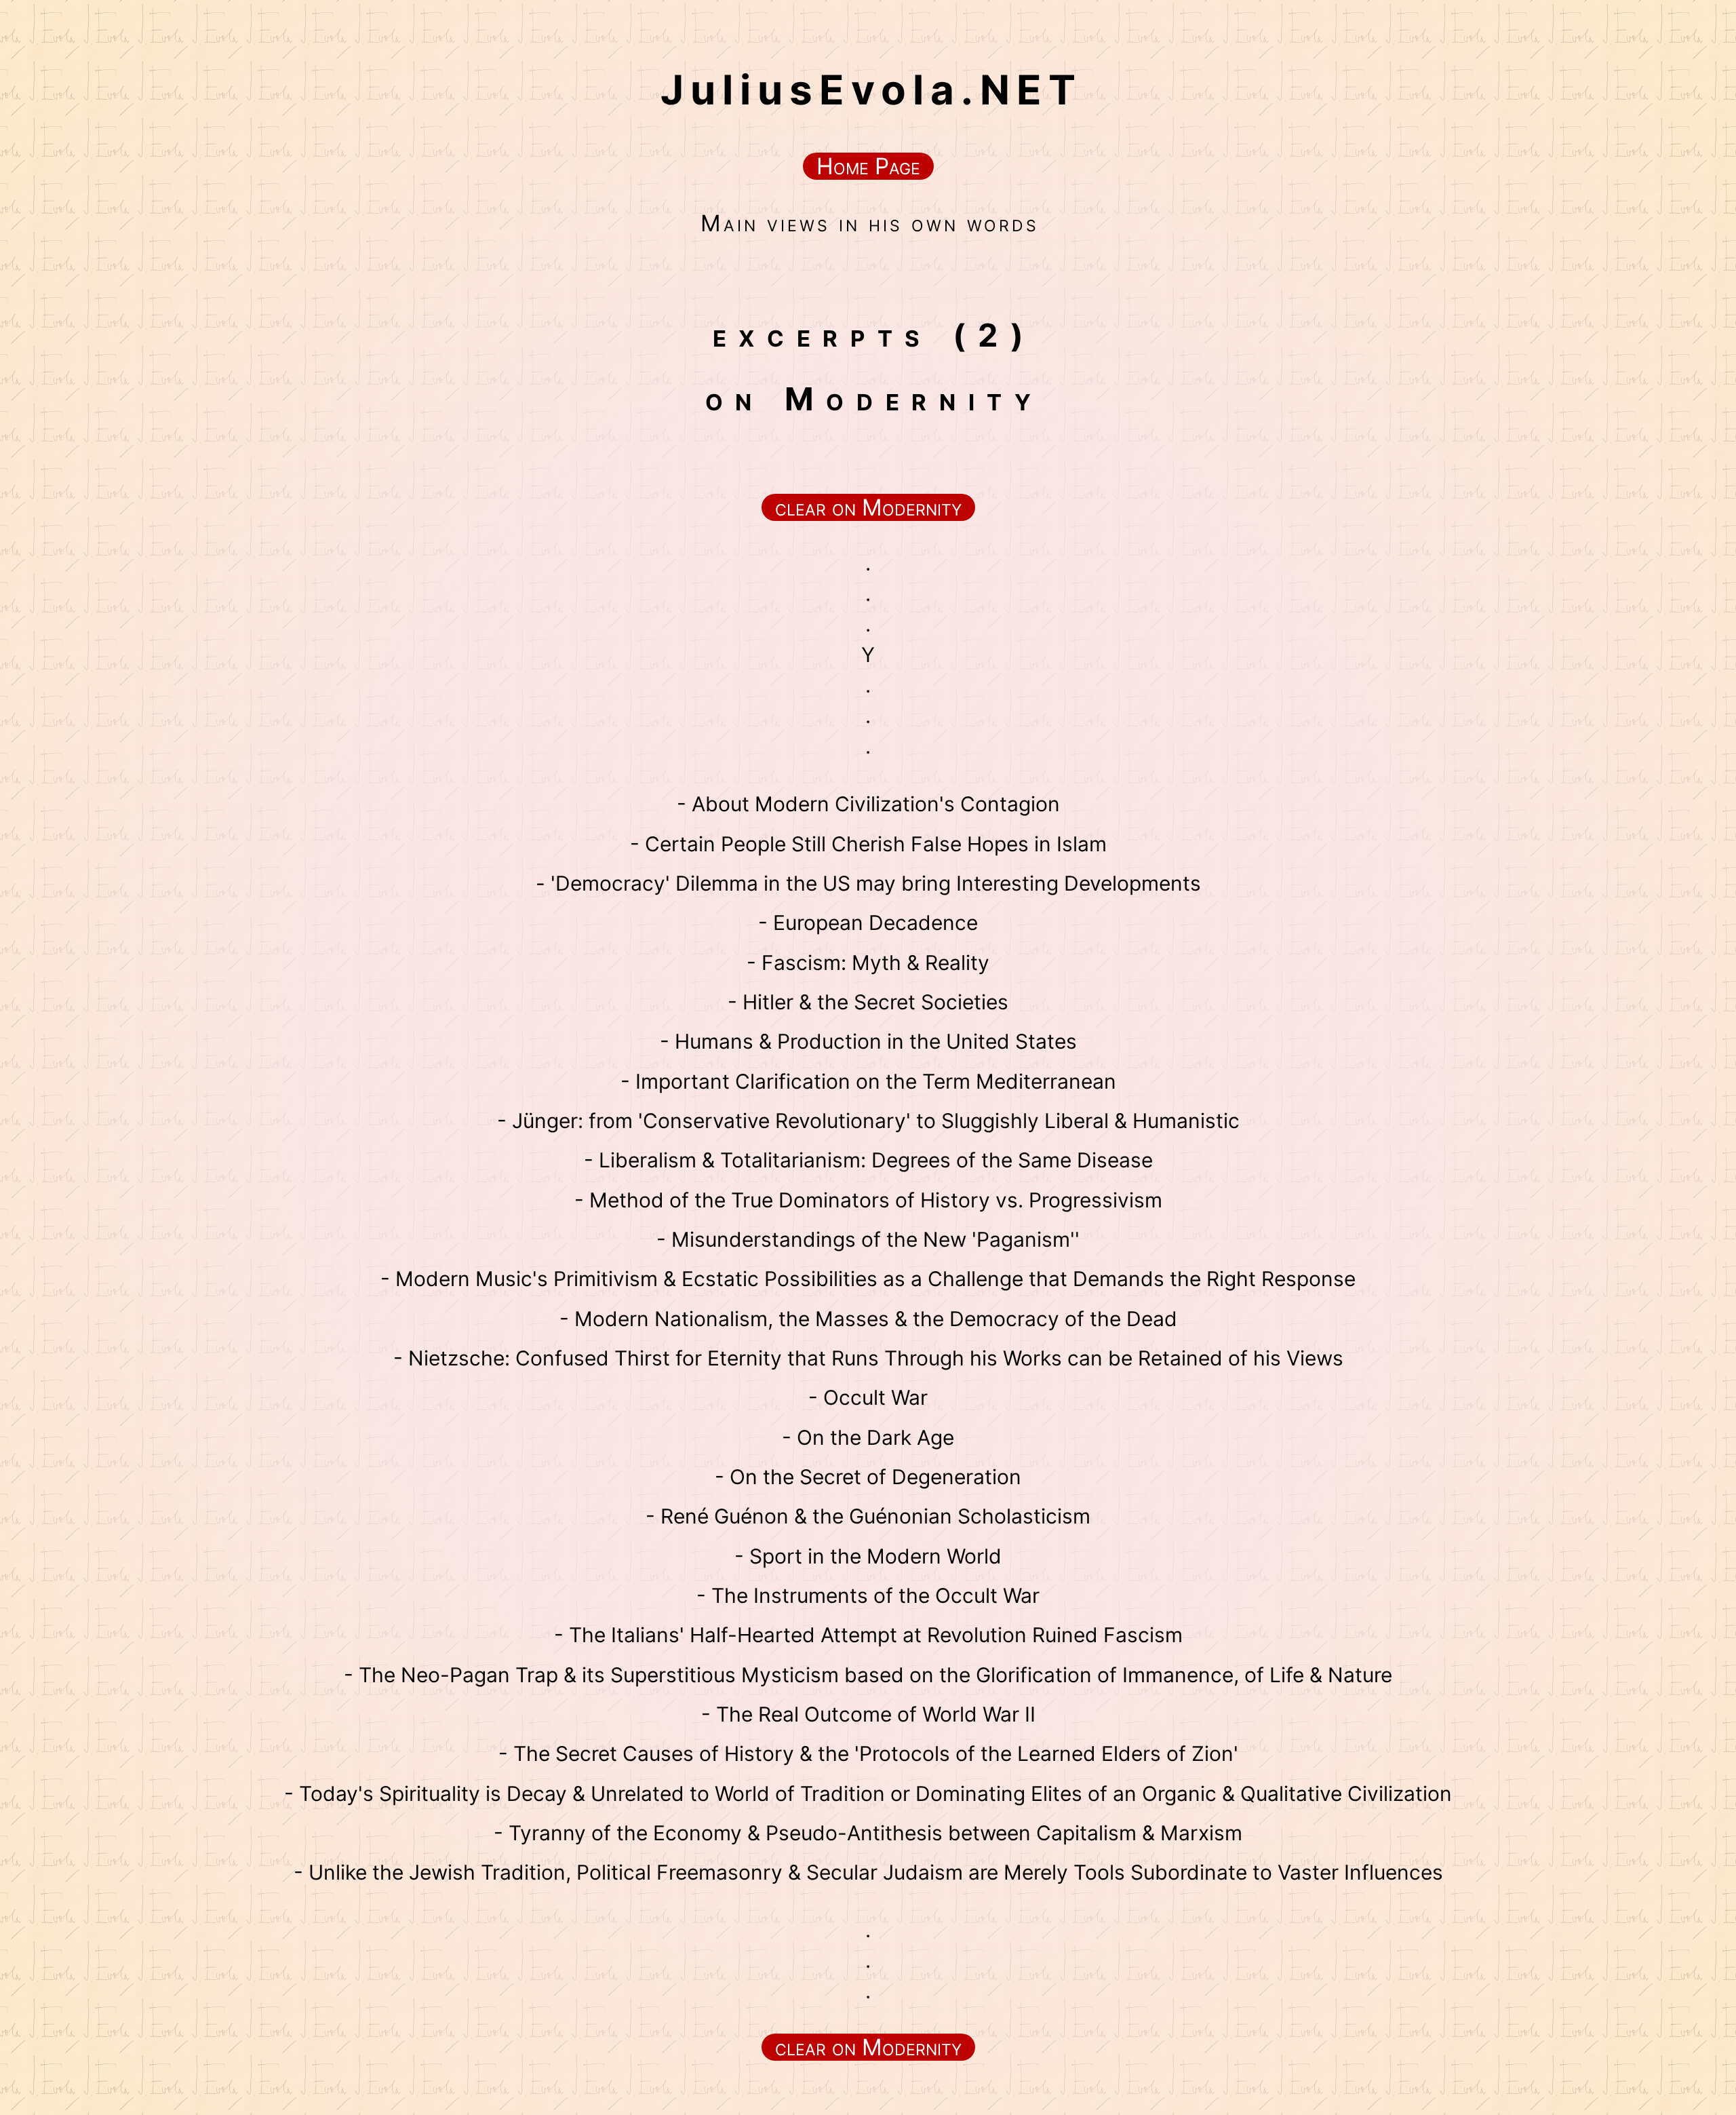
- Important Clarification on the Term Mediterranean (868, 1081)
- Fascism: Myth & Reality (868, 963)
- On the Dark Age (868, 1437)
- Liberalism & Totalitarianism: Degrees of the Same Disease (868, 1160)
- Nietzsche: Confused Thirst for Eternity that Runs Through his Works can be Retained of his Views (868, 1358)
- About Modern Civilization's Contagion (868, 804)
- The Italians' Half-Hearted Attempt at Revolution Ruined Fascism (868, 1635)
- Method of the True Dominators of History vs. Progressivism (868, 1200)
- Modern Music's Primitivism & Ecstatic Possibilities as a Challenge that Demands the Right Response (868, 1279)
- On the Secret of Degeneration (868, 1477)
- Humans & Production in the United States (868, 1041)
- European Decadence (868, 923)
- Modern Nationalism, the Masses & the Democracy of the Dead (868, 1319)
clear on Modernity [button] (868, 507)
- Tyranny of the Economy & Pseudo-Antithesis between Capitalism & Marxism (868, 1833)
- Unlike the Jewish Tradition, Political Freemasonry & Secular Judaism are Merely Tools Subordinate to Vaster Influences (868, 1872)
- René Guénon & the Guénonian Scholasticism (868, 1516)
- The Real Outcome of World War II (868, 1714)
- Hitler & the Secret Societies (868, 1002)
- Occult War (868, 1397)
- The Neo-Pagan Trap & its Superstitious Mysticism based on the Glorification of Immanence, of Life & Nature (868, 1675)
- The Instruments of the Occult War (868, 1595)
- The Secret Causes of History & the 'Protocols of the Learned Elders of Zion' (868, 1753)
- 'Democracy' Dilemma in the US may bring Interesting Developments (868, 883)
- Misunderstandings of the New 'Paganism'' (868, 1239)
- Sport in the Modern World (868, 1556)
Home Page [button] (868, 166)
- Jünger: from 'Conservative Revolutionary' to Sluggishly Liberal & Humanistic (868, 1121)
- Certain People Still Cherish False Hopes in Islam (868, 844)
